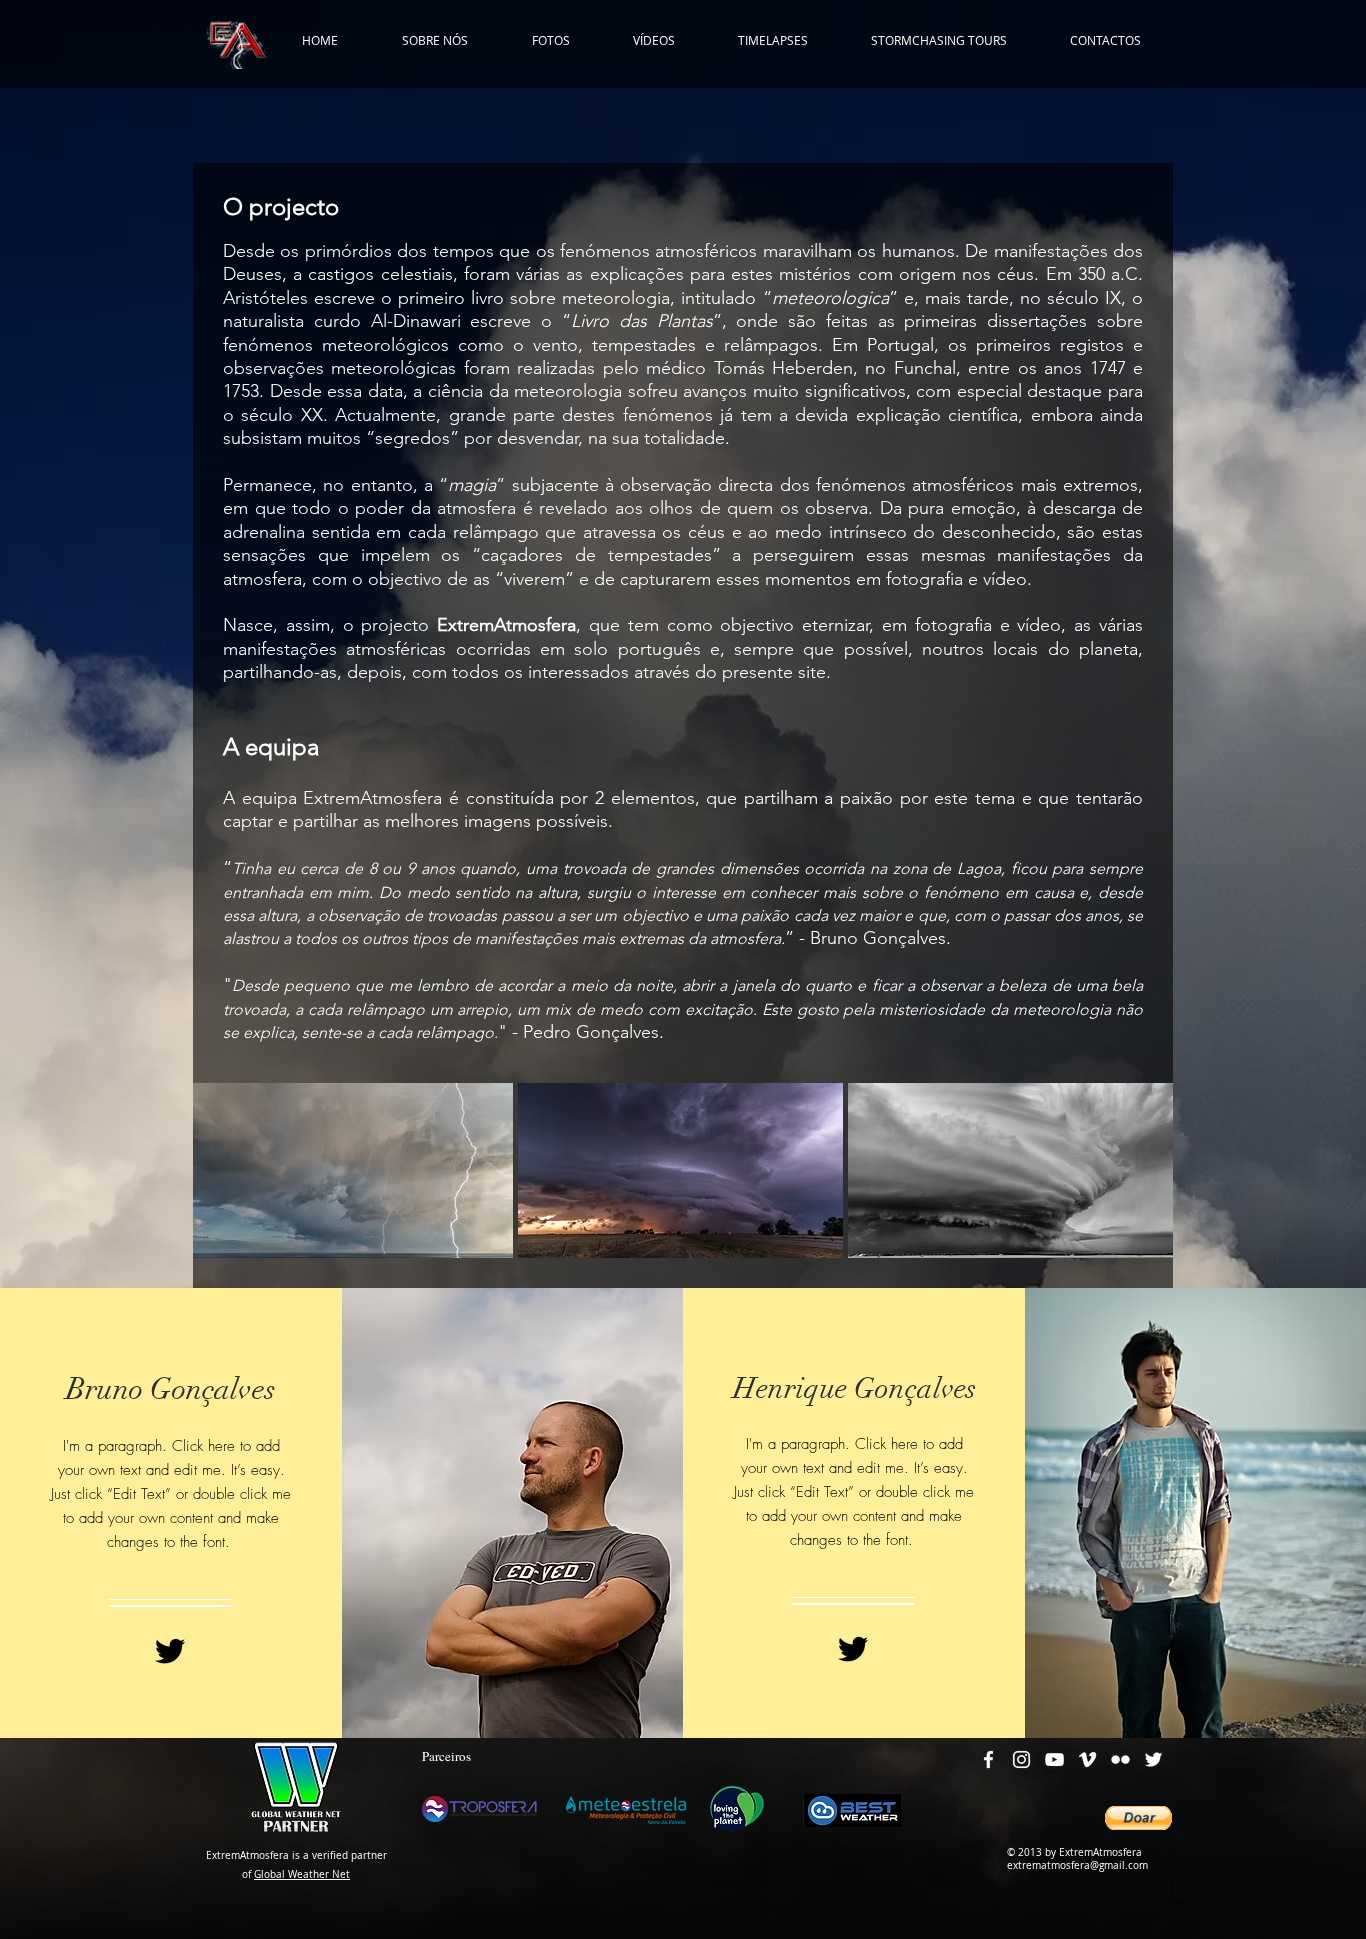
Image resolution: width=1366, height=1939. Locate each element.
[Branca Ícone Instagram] (1021, 1759)
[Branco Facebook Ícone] (988, 1759)
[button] (1138, 1818)
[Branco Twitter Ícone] (1153, 1759)
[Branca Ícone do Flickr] (1120, 1759)
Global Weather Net (302, 1874)
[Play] (1187, 1887)
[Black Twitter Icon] (170, 1651)
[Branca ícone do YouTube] (1054, 1759)
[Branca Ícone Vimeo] (1087, 1759)
